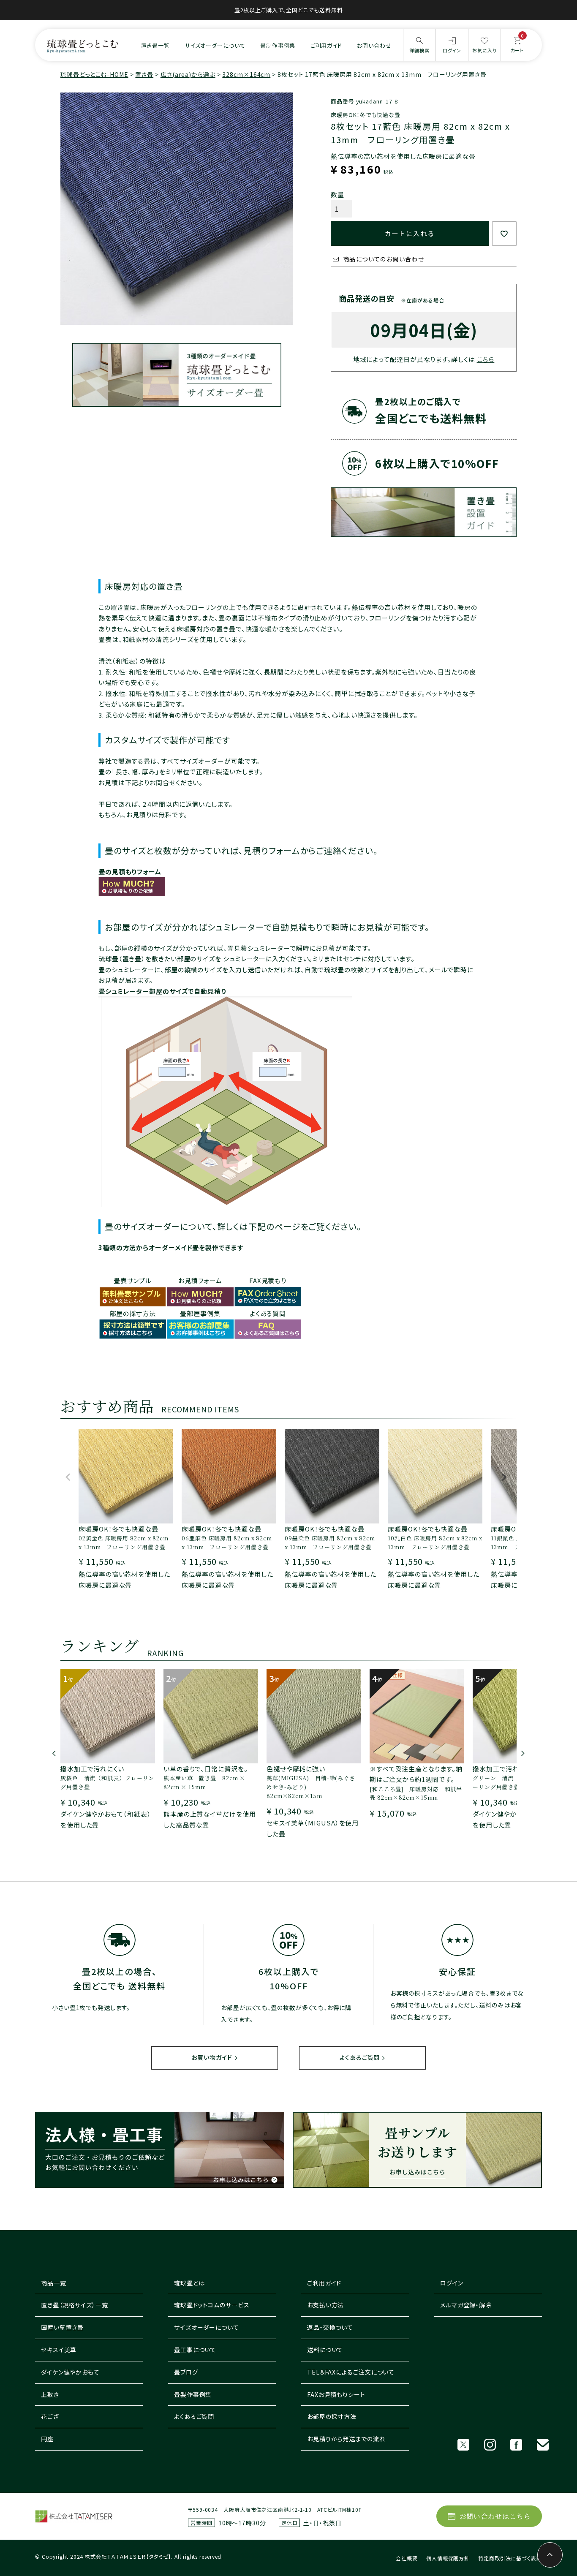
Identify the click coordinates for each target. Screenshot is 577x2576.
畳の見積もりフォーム (130, 872)
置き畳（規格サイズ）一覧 (75, 2305)
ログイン (452, 2283)
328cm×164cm (246, 74)
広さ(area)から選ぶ (188, 74)
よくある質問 (268, 1313)
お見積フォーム (200, 1280)
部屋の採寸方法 (133, 1313)
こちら (486, 359)
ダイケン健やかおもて (70, 2372)
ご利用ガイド (326, 45)
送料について (325, 2350)
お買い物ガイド (212, 2057)
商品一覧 (54, 2283)
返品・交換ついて (330, 2327)
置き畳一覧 (155, 45)
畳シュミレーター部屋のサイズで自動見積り (162, 991)
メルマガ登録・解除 (466, 2305)
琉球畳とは (189, 2283)
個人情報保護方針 (448, 2558)
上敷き (50, 2394)
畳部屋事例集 (200, 1313)
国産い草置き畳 (62, 2327)
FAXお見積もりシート (336, 2394)
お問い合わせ (374, 45)
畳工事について (195, 2350)
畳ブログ (186, 2372)
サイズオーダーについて (215, 45)
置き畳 (144, 74)
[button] (68, 1481)
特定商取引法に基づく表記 (510, 2558)
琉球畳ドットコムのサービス (212, 2305)
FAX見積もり (268, 1280)
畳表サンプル (133, 1280)
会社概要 (407, 2558)
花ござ (50, 2416)
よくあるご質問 (360, 2057)
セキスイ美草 (59, 2350)
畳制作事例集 (278, 45)
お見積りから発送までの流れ (346, 2439)
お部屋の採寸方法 (332, 2416)
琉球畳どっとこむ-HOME (94, 74)
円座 (47, 2439)
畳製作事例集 (193, 2394)
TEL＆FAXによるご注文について (351, 2372)
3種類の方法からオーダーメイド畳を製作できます (171, 1247)
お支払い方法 (325, 2305)
